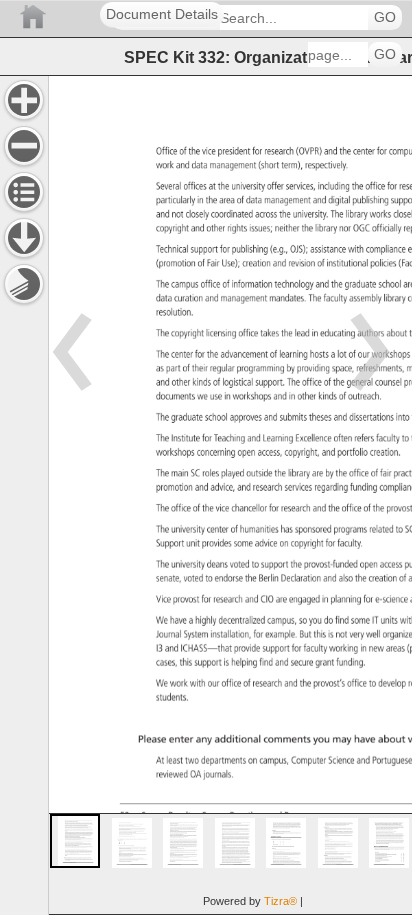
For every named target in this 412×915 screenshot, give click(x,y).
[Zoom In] (24, 100)
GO (385, 17)
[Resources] (24, 238)
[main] (230, 495)
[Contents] (24, 192)
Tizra (280, 901)
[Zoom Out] (24, 146)
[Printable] (24, 284)
